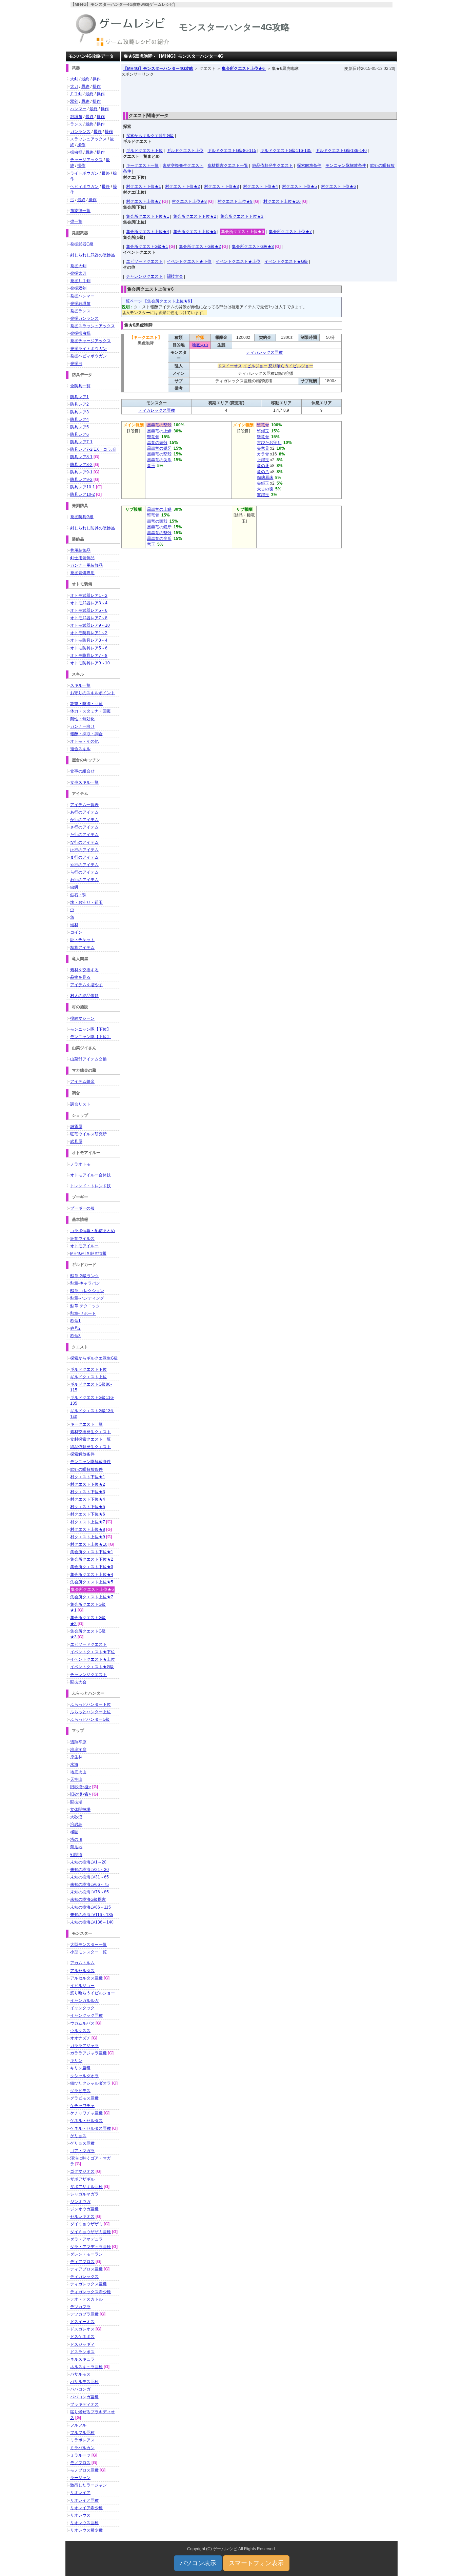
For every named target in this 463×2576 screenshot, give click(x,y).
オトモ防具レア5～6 (89, 648)
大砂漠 (76, 1817)
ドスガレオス (82, 2329)
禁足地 (76, 1847)
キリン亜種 (80, 2068)
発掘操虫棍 (80, 333)
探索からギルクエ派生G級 (150, 136)
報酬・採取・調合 (86, 734)
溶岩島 (76, 1824)
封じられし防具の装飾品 (93, 528)
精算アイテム (82, 948)
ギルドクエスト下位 (144, 151)
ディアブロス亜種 (86, 2269)
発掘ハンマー (82, 296)
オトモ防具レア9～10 (90, 663)
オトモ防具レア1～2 (89, 633)
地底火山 (200, 345)
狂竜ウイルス (82, 1238)
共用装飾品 (80, 550)
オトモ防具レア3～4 (89, 640)
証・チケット (82, 940)
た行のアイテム (84, 835)
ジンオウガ (80, 2202)
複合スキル (80, 749)
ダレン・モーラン (86, 2254)
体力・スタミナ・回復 (90, 711)
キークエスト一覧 (142, 165)
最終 (85, 79)
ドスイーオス (230, 366)
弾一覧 (76, 221)
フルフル (78, 2425)
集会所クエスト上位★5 (195, 232)
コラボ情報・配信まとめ (93, 1231)
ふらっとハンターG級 (90, 1719)
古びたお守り (269, 443)
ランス (76, 124)
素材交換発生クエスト (183, 165)
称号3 (75, 1336)
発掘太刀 (78, 273)
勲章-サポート (83, 1313)
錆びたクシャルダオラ (90, 2083)
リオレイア (80, 2493)
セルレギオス (82, 2217)
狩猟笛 (76, 117)
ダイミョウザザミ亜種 (90, 2232)
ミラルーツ (80, 2455)
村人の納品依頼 (84, 996)
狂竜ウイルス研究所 (88, 1134)
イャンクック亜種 (86, 2015)
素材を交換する (84, 970)
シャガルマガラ (84, 2194)
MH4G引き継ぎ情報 (88, 1253)
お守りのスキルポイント (93, 693)
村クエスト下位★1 (144, 187)
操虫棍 (76, 152)
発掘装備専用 (82, 573)
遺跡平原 (78, 1742)
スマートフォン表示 (256, 2563)
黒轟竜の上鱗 (159, 431)
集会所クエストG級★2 (200, 247)
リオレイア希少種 (86, 2508)
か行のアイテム (84, 820)
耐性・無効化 (82, 719)
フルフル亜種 (82, 2433)
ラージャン (80, 2478)
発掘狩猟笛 (80, 304)
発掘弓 (76, 364)
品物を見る (80, 977)
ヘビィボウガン (84, 187)
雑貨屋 (76, 1127)
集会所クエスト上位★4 (148, 232)
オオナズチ (80, 2038)
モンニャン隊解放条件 (346, 165)
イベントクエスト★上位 (238, 261)
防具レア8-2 (81, 465)
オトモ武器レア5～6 (89, 610)
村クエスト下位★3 (222, 187)
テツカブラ (80, 2307)
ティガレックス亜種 (264, 352)
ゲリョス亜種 (82, 2143)
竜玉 (151, 466)
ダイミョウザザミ (86, 2224)
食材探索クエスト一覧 (228, 165)
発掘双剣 (78, 288)
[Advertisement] (259, 93)
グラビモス (80, 2091)
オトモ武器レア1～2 (89, 596)
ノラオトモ (80, 1164)
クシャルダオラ (84, 2076)
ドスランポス (82, 2352)
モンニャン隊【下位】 (90, 1029)
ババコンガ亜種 (84, 2397)
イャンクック (82, 2008)
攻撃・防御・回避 (86, 704)
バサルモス (80, 2374)
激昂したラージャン (88, 2485)
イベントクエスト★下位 (189, 261)
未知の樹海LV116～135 (92, 1915)
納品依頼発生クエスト (273, 165)
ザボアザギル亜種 (86, 2187)
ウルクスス (80, 2031)
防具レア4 (79, 419)
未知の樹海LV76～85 (89, 1892)
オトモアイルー (84, 1246)
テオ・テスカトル (86, 2299)
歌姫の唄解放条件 (86, 1469)
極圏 (74, 1832)
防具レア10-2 (83, 494)
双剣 (74, 101)
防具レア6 (79, 434)
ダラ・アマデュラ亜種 (90, 2247)
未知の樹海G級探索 (88, 1899)
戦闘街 (76, 1855)
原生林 (76, 1757)
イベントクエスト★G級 (286, 261)
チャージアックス (86, 160)
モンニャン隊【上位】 (90, 1037)
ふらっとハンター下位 (90, 1704)
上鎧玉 (263, 460)
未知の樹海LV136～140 (92, 1922)
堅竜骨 (153, 437)
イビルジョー (255, 366)
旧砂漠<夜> (81, 1794)
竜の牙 (263, 466)
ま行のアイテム (84, 857)
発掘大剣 (78, 266)
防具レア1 (79, 397)
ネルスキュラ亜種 (86, 2367)
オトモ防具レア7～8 (89, 656)
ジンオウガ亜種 (84, 2209)
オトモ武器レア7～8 (89, 618)
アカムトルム (82, 1963)
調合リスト (80, 1104)
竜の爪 (263, 472)
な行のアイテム (84, 842)
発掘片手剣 (80, 281)
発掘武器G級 (82, 244)
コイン (76, 932)
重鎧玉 (263, 495)
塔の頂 (76, 1839)
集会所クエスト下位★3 (242, 216)
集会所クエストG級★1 (147, 247)
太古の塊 (265, 489)
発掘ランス (80, 311)
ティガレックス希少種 (90, 2292)
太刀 (74, 86)
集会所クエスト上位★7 (290, 232)
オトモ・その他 (84, 741)
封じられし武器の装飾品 (93, 255)
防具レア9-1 (81, 472)
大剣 (74, 79)
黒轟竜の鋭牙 (159, 448)
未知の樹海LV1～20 (88, 1862)
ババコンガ (80, 2389)
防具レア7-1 (81, 442)
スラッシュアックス (88, 139)
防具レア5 (79, 427)
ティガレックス (84, 2277)
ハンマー (78, 109)
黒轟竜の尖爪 (159, 460)
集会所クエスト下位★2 (195, 216)
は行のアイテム (84, 850)
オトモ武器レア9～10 (90, 625)
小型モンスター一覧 (88, 1952)
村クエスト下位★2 (183, 187)
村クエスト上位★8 (189, 201)
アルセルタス (82, 1971)
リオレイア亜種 (84, 2500)
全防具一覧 (80, 386)
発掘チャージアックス (90, 341)
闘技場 (76, 1802)
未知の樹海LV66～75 (89, 1885)
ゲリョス (78, 2136)
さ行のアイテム (84, 827)
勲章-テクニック (85, 1306)
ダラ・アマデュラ (86, 2239)
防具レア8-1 (81, 457)
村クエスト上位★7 (144, 201)
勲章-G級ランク (85, 1276)
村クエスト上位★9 (235, 201)
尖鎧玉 (263, 483)
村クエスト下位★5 (299, 187)
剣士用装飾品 (82, 558)
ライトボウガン (84, 173)
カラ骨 (263, 454)
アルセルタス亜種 (86, 1978)
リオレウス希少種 (86, 2530)
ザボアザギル (82, 2179)
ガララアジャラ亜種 (88, 2053)
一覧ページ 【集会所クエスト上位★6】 (158, 301)
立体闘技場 (80, 1810)
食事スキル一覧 (84, 782)
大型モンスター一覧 (88, 1945)
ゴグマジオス (82, 2171)
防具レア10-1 (83, 487)
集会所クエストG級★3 (253, 247)
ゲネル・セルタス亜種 (90, 2128)
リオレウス (80, 2515)
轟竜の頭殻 (157, 443)
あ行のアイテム (84, 812)
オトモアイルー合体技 (90, 1175)
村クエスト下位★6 (338, 187)
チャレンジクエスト (144, 276)
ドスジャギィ (82, 2344)
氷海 (74, 1764)
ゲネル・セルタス (86, 2121)
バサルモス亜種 (84, 2382)
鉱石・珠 (78, 895)
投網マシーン (82, 1018)
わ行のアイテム (84, 880)
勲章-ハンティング (87, 1298)
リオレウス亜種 (84, 2523)
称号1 (75, 1321)
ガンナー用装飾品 (86, 565)
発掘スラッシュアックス (93, 326)
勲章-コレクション (87, 1291)
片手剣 (76, 94)
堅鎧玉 (263, 431)
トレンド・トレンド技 (90, 1186)
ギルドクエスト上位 (185, 151)
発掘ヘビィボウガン (88, 356)
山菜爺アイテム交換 (88, 1059)
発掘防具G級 (82, 517)
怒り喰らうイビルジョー (291, 366)
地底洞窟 (78, 1750)
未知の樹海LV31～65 (89, 1877)
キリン (76, 2061)
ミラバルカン (82, 2448)
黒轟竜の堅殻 (159, 425)
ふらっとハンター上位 (90, 1712)
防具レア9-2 (81, 480)
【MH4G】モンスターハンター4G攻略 (158, 69)
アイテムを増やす (86, 985)
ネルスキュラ (82, 2359)
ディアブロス (82, 2262)
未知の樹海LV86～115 (90, 1907)
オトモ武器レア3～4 (89, 603)
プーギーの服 (82, 1208)
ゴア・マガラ (82, 2151)
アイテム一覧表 (84, 805)
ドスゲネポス (82, 2337)
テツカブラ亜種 (84, 2314)
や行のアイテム (84, 865)
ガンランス (80, 132)
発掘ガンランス (84, 318)
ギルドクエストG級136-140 (341, 151)
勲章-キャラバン (85, 1283)
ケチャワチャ (82, 2106)
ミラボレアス (82, 2440)
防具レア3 (79, 412)
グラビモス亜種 (84, 2098)
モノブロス (80, 2463)
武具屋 (76, 1141)
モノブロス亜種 (84, 2470)
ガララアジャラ (84, 2046)
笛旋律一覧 (80, 211)
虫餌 (74, 887)
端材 (74, 925)
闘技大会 (175, 276)
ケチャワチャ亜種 (86, 2113)
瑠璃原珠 (265, 477)
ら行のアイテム (84, 872)
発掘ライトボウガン (88, 349)
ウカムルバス (82, 2023)
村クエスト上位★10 (282, 201)
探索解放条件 (309, 165)
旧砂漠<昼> (81, 1787)
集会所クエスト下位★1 (148, 216)
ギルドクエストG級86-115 (232, 151)
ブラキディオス (84, 2404)
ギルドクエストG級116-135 (286, 151)
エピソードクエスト (144, 261)
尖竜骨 (263, 448)
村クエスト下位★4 (260, 187)
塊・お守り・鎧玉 (86, 902)
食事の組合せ (82, 771)
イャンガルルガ (84, 2001)
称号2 (75, 1328)
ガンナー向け (82, 726)
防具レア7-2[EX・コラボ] (93, 449)
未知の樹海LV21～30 (89, 1870)
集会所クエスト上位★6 (244, 69)
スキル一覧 (80, 685)
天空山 (76, 1779)
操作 (97, 79)
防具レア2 (79, 404)
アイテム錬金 (82, 1081)
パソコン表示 (198, 2563)
